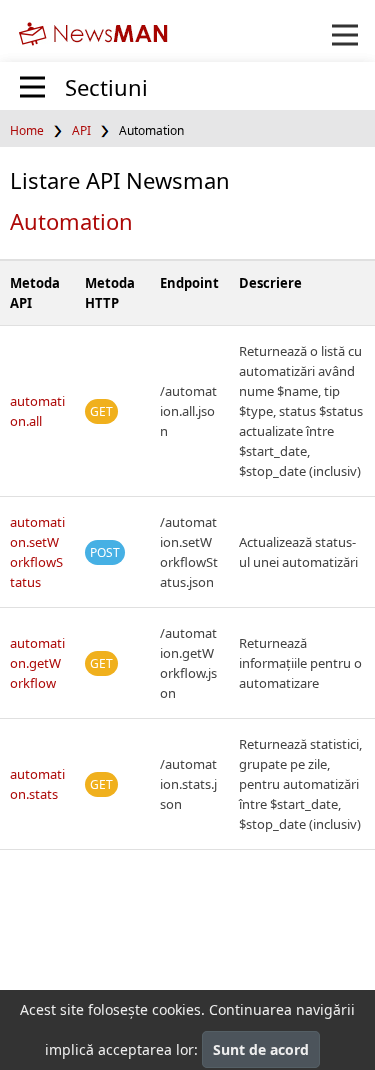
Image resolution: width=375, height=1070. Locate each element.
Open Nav (345, 35)
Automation (71, 221)
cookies (176, 1009)
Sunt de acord (261, 1049)
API (81, 130)
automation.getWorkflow (37, 663)
